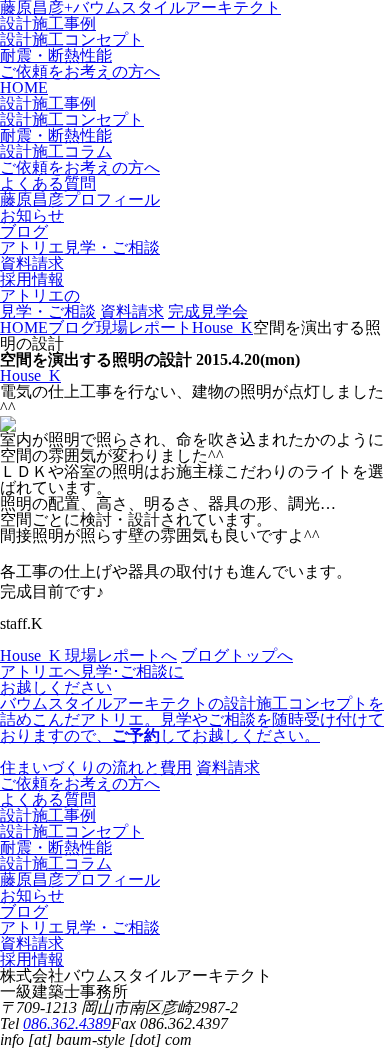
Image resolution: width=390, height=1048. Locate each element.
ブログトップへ (237, 655)
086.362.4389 (67, 1023)
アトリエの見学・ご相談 (48, 303)
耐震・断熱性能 (56, 55)
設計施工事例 (48, 23)
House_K (30, 375)
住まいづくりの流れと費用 (96, 767)
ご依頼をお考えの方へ (80, 71)
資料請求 (132, 311)
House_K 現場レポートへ (88, 655)
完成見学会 (208, 311)
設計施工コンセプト (72, 39)
